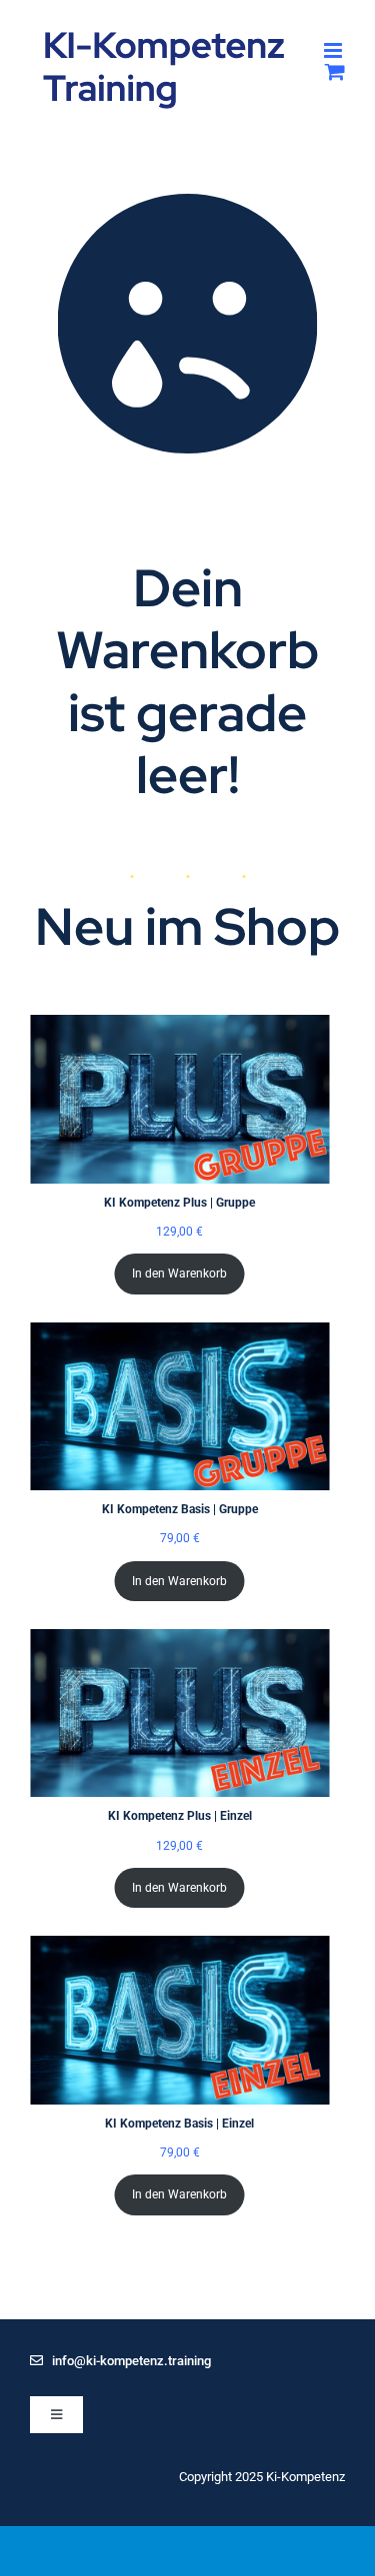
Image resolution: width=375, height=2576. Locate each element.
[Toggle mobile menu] (334, 50)
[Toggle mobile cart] (335, 71)
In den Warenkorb (179, 1274)
